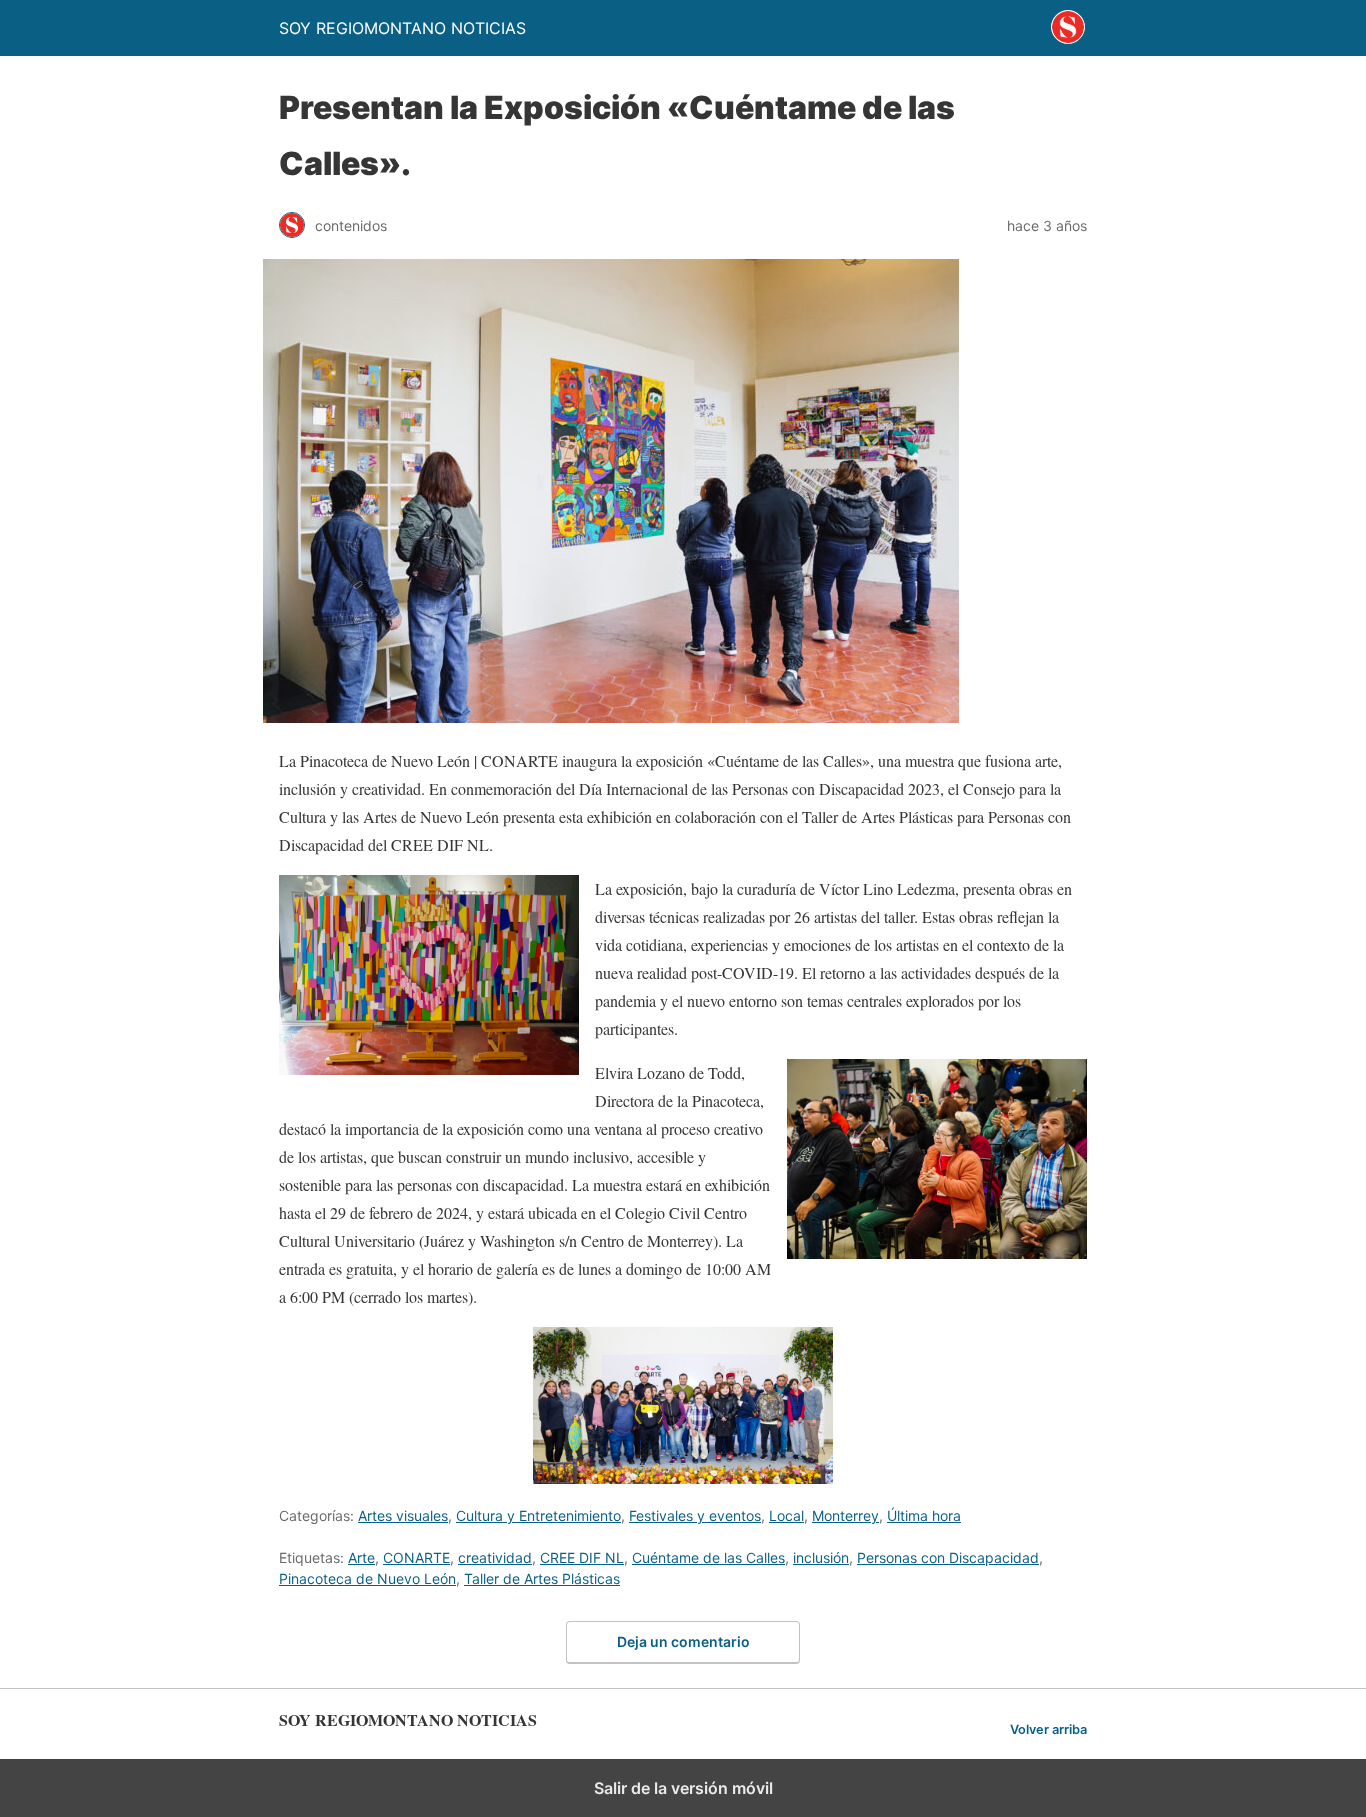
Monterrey (845, 1515)
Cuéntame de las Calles (708, 1557)
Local (786, 1515)
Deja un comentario (683, 1641)
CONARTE (416, 1557)
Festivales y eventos (695, 1515)
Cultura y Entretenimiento (538, 1515)
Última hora (924, 1515)
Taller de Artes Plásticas (542, 1578)
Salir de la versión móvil (683, 1788)
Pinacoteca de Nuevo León (367, 1578)
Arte (361, 1557)
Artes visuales (403, 1515)
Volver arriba (1048, 1729)
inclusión (821, 1557)
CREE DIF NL (582, 1557)
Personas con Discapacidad (948, 1557)
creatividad (495, 1557)
